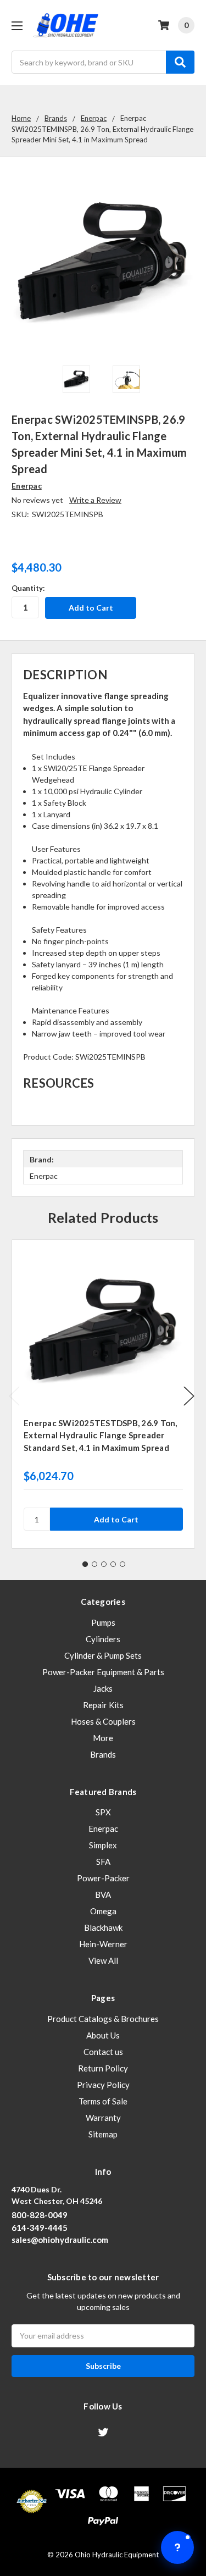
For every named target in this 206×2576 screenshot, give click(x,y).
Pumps (103, 1622)
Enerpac (103, 1829)
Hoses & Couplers (103, 1721)
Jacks (103, 1688)
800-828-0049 (40, 2215)
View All (103, 1960)
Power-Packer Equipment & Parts (103, 1672)
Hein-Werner (103, 1944)
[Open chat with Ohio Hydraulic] (177, 2547)
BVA (103, 1894)
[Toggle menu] (17, 26)
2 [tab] (94, 1564)
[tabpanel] (103, 1394)
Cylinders (103, 1639)
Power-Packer (103, 1878)
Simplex (103, 1845)
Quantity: (28, 588)
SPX (103, 1812)
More (103, 1738)
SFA (103, 1862)
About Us (103, 2035)
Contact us (103, 2052)
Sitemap (103, 2134)
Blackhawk (103, 1927)
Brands (103, 1754)
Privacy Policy (103, 2085)
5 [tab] (123, 1564)
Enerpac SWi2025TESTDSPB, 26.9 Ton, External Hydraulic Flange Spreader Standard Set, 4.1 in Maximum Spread (101, 1435)
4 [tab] (113, 1564)
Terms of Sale (103, 2101)
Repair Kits (103, 1705)
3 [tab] (104, 1564)
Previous (14, 1396)
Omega (103, 1911)
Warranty (103, 2118)
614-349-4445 (40, 2228)
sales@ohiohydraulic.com (60, 2240)
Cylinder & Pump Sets (103, 1655)
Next (189, 1396)
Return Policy (103, 2068)
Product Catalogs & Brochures (103, 2019)
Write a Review (95, 500)
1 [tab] (85, 1564)
